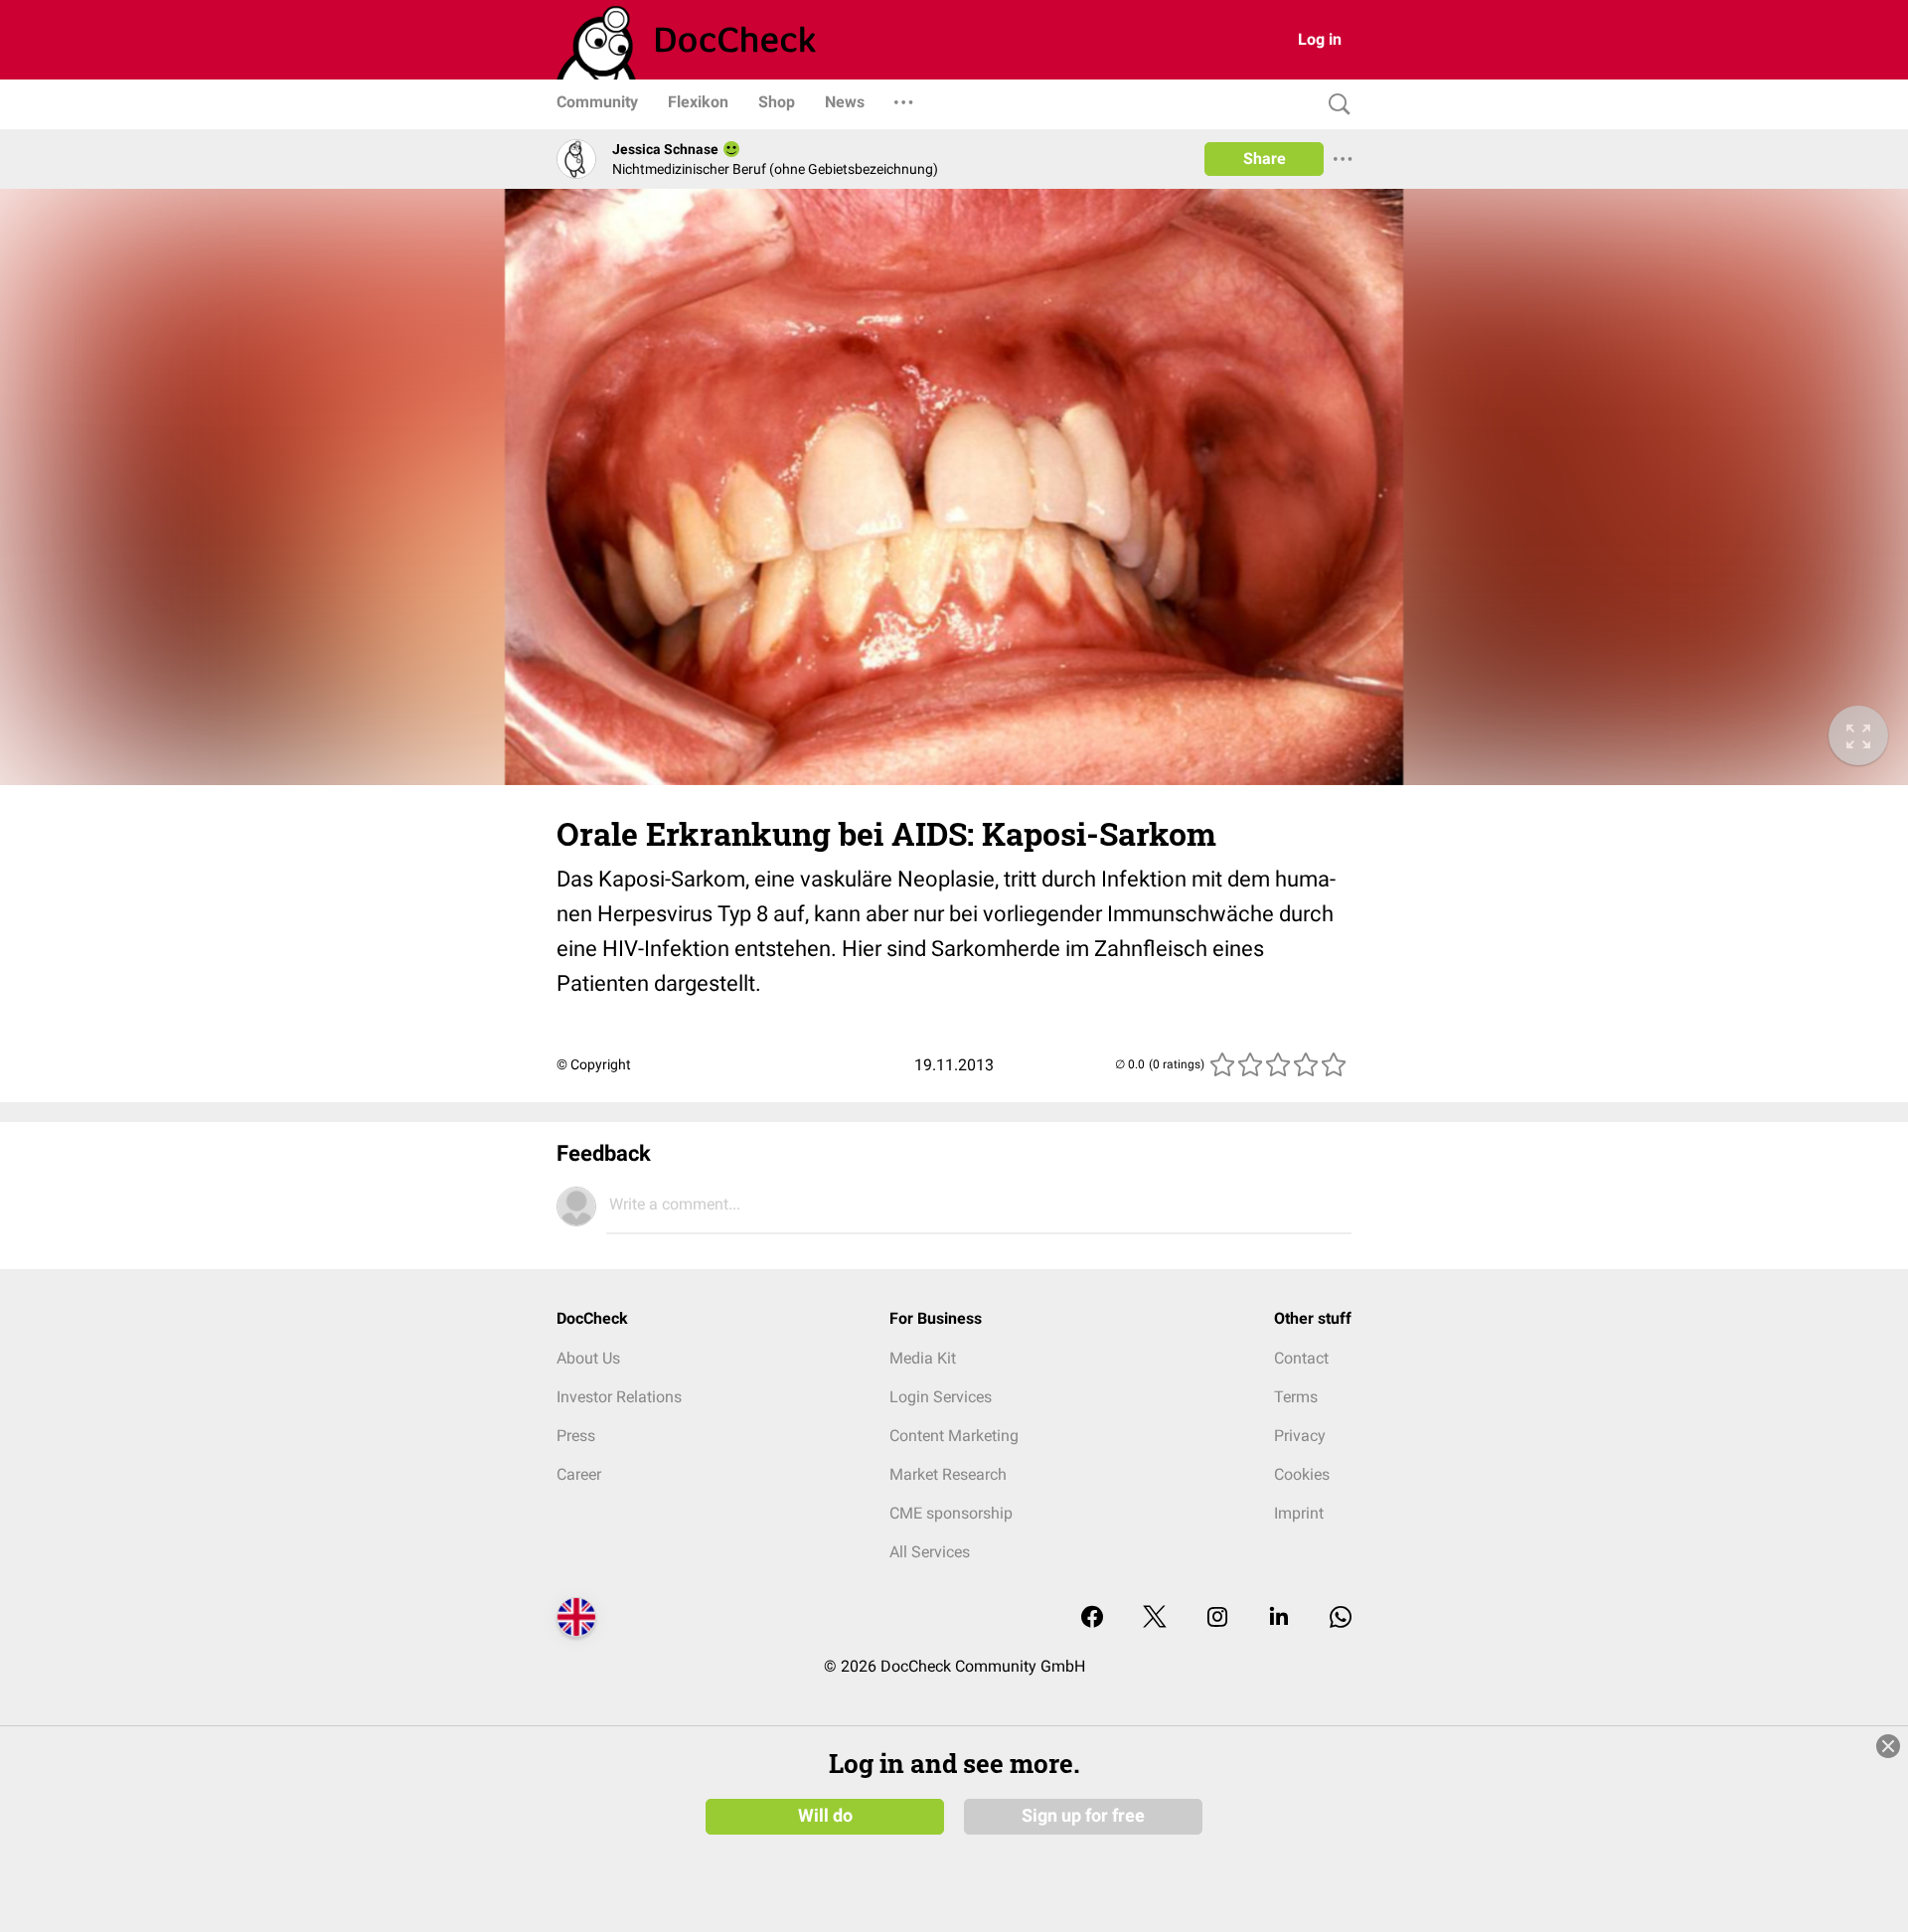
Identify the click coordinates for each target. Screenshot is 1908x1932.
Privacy (1300, 1436)
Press (576, 1436)
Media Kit (923, 1358)
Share (1265, 159)
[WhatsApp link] (1341, 1618)
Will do (825, 1816)
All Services (930, 1552)
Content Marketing (954, 1436)
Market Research (948, 1474)
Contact (1301, 1358)
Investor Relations (619, 1397)
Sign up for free (1083, 1816)
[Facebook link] (1092, 1618)
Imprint (1299, 1513)
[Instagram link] (1217, 1618)
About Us (588, 1358)
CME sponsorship (951, 1513)
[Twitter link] (1155, 1618)
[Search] (1335, 105)
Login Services (941, 1397)
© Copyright (594, 1064)
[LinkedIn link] (1279, 1618)
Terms (1296, 1397)
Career (579, 1474)
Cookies (1302, 1474)
